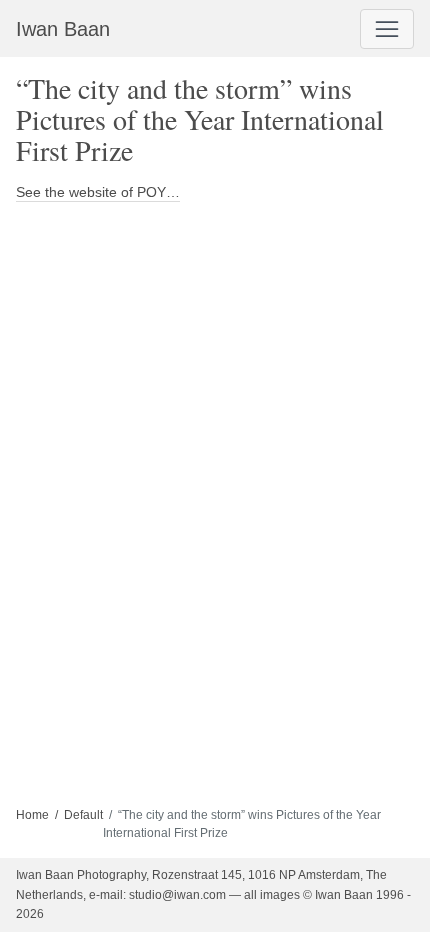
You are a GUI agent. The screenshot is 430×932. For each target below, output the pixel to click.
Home (32, 815)
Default (83, 815)
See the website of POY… (98, 192)
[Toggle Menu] (387, 29)
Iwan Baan (63, 29)
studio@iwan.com (177, 895)
